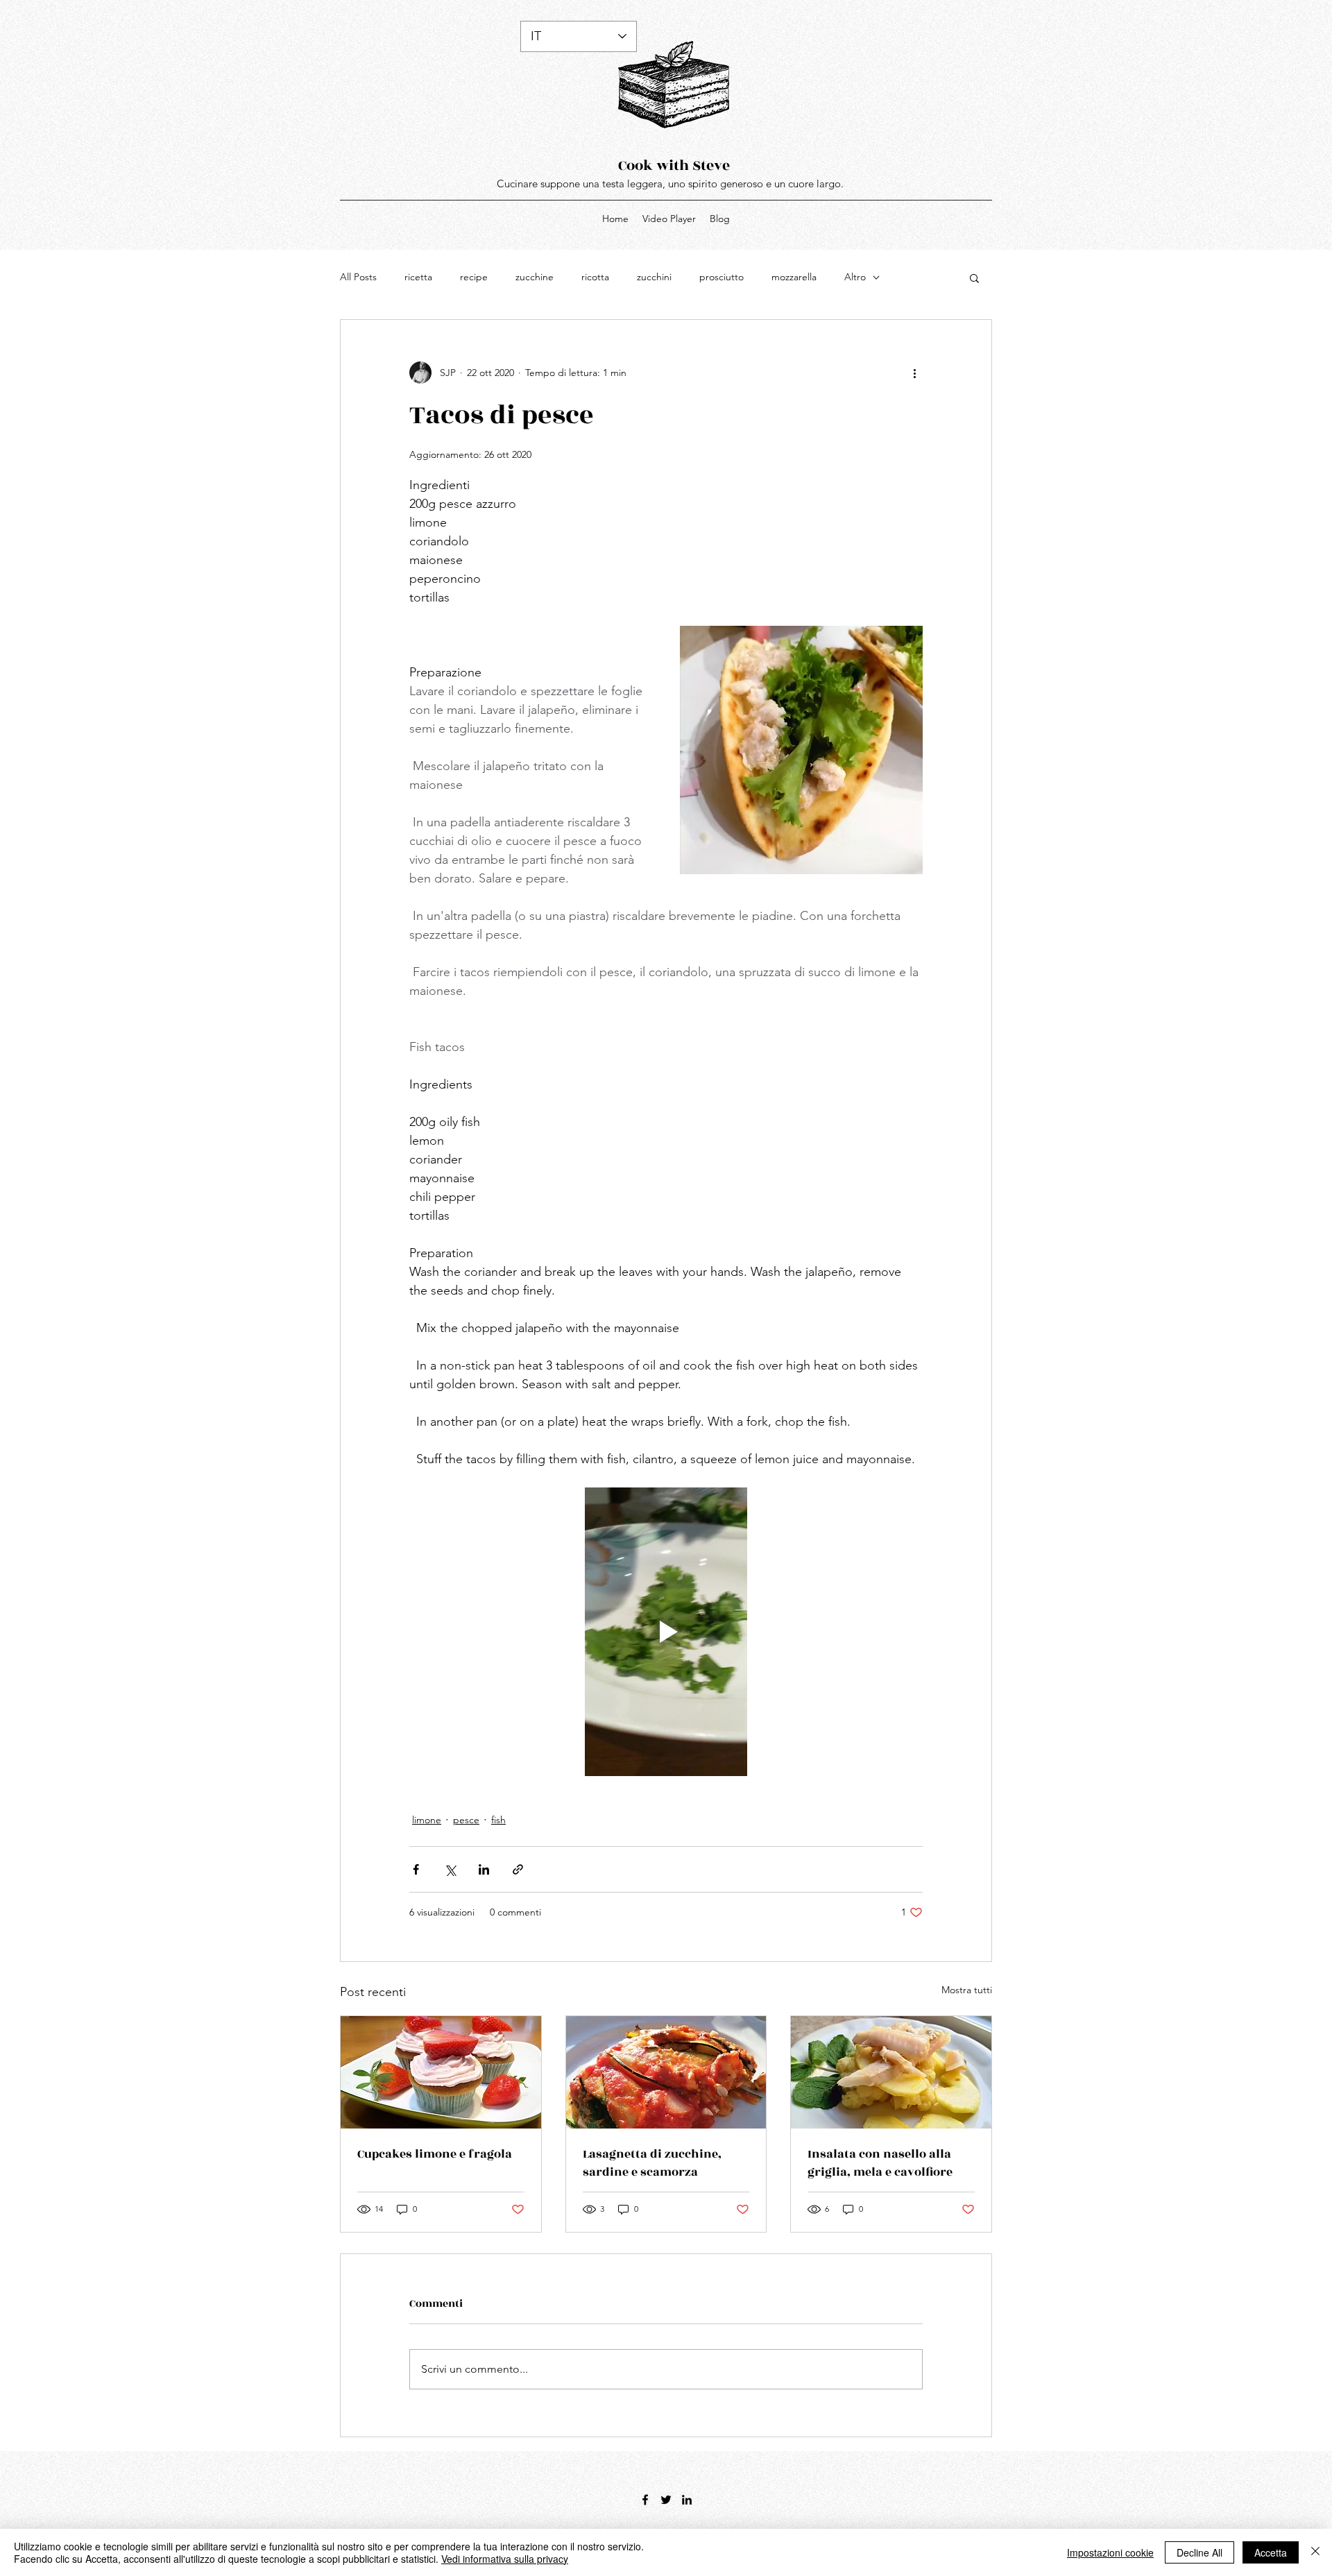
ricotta (595, 277)
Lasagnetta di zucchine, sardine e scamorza (652, 2163)
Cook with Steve (674, 165)
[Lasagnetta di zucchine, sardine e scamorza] (666, 2072)
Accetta (1271, 2552)
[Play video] (666, 1632)
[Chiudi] (1315, 2552)
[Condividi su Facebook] (416, 1869)
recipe (474, 277)
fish (498, 1820)
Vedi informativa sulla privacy (505, 2559)
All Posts (358, 277)
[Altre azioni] (914, 373)
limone (427, 1820)
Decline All (1199, 2552)
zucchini (654, 277)
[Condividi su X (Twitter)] (450, 1869)
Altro (855, 277)
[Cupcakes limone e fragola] (441, 2072)
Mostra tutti (967, 1990)
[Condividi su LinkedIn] (484, 1869)
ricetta (418, 277)
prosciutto (721, 277)
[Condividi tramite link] (518, 1869)
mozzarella (794, 277)
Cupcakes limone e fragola (435, 2154)
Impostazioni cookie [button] (1110, 2552)
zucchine (535, 277)
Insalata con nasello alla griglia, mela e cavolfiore (880, 2163)
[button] (974, 278)
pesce (466, 1820)
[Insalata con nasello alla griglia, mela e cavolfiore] (891, 2072)
